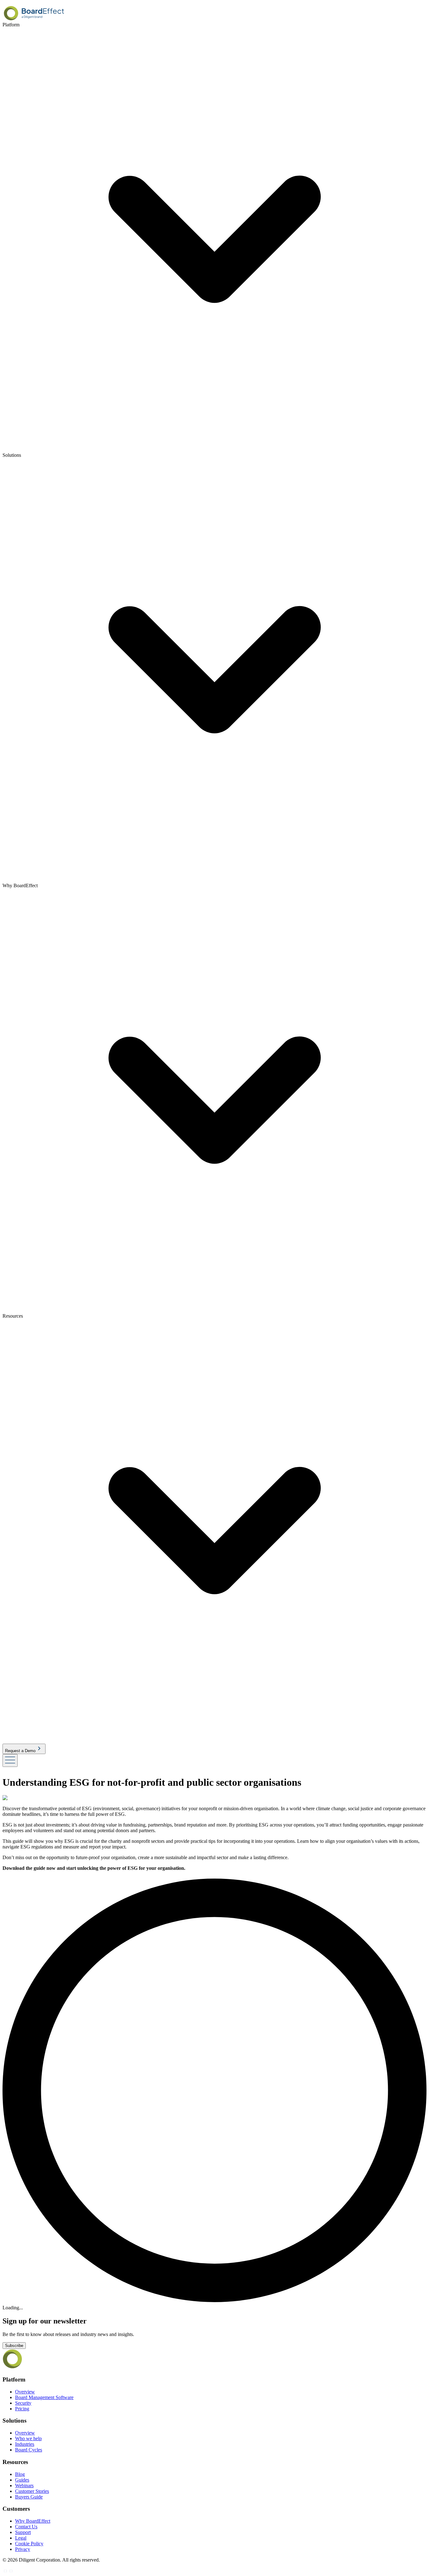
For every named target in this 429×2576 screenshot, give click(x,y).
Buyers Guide (29, 2497)
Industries (25, 2444)
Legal (21, 2538)
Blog (20, 2474)
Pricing (22, 2409)
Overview (25, 2392)
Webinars (24, 2485)
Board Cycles (29, 2450)
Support (23, 2532)
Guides (22, 2480)
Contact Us (26, 2527)
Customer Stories (32, 2491)
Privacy (23, 2549)
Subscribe (14, 2346)
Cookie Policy (29, 2544)
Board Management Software (44, 2397)
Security (23, 2403)
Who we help (28, 2438)
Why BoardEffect (33, 2521)
